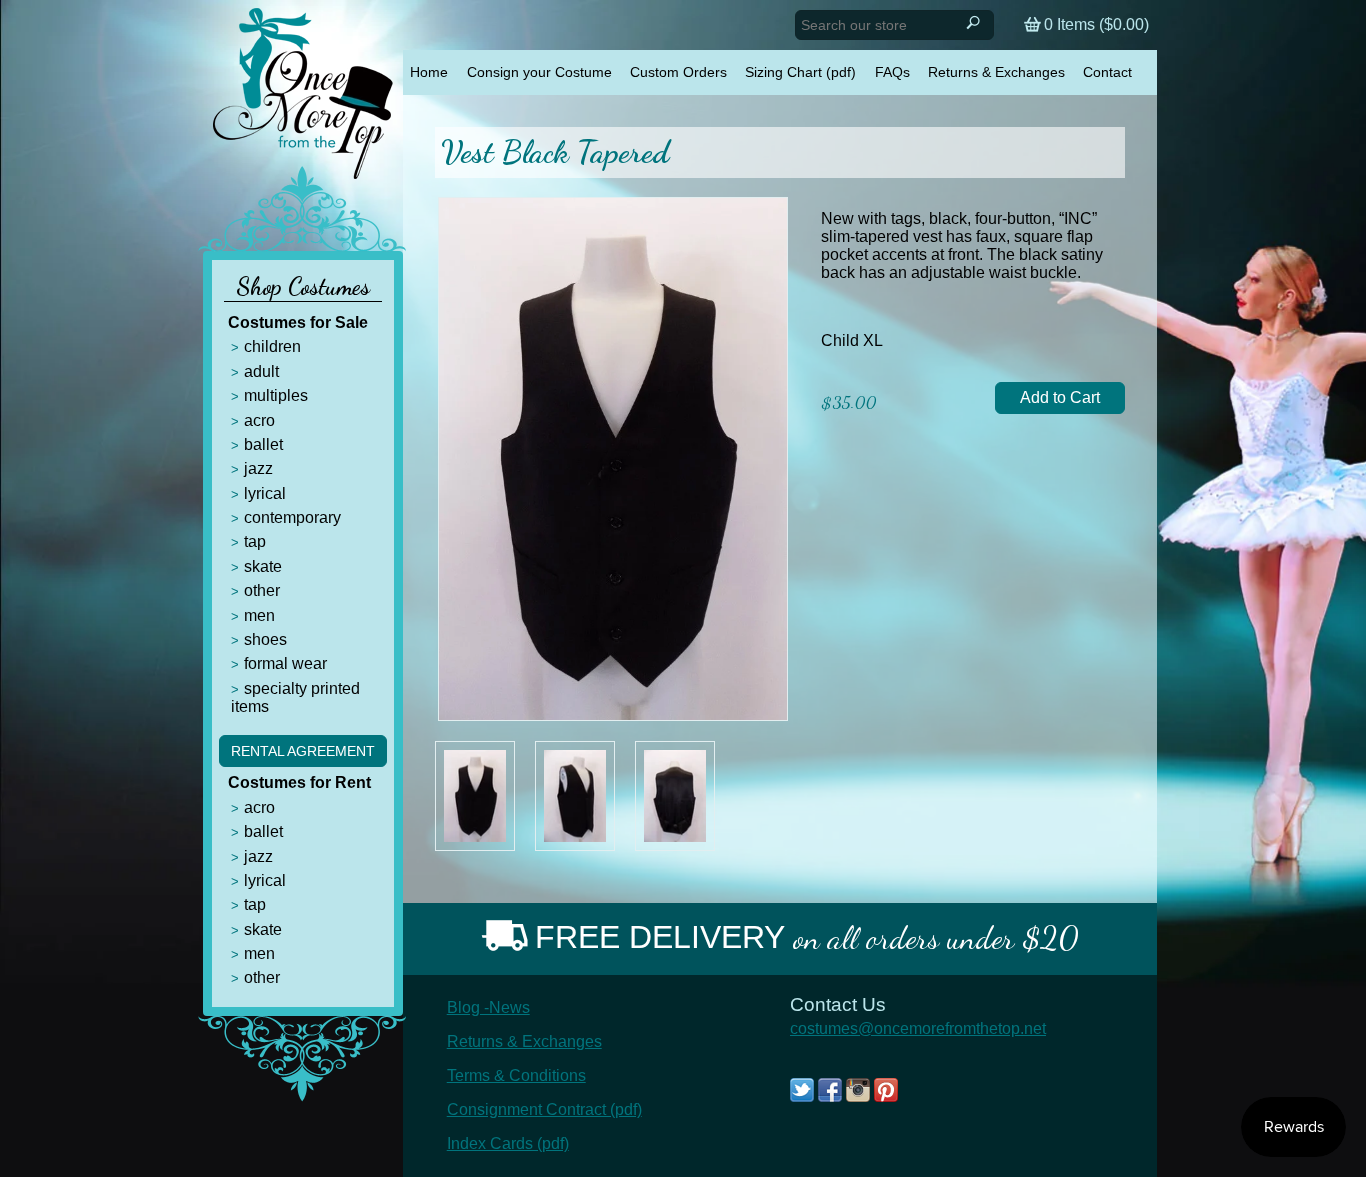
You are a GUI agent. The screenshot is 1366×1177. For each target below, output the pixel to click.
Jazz (258, 468)
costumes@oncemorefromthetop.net (918, 1028)
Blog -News (488, 1007)
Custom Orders (678, 72)
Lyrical (265, 493)
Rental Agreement (303, 751)
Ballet (263, 444)
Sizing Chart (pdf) (800, 72)
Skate (263, 566)
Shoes (265, 639)
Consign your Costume (539, 72)
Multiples (276, 395)
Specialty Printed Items (295, 697)
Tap (255, 541)
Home (429, 72)
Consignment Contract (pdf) (544, 1109)
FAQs (892, 72)
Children (272, 346)
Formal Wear (285, 663)
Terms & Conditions (516, 1075)
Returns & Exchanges (996, 72)
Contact (1107, 72)
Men (259, 615)
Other (262, 590)
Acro (259, 420)
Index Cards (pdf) (508, 1143)
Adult (261, 371)
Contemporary (292, 517)
